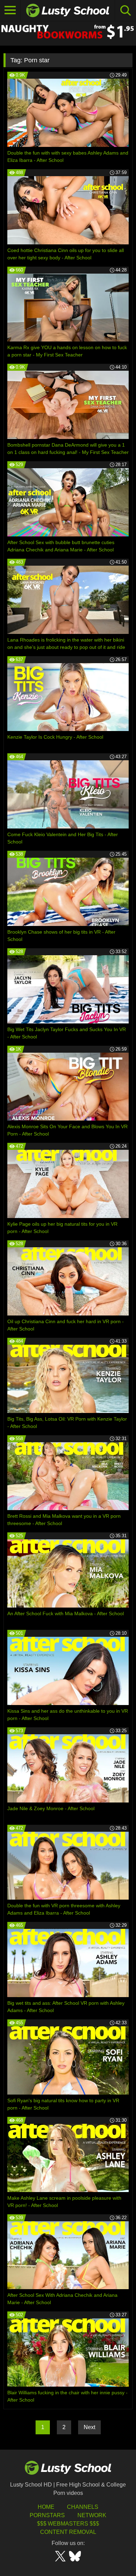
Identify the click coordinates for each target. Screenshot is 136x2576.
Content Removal (68, 2532)
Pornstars (47, 2515)
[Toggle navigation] (10, 10)
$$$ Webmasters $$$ (68, 2524)
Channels (83, 2507)
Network (92, 2515)
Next (89, 2427)
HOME (46, 2507)
